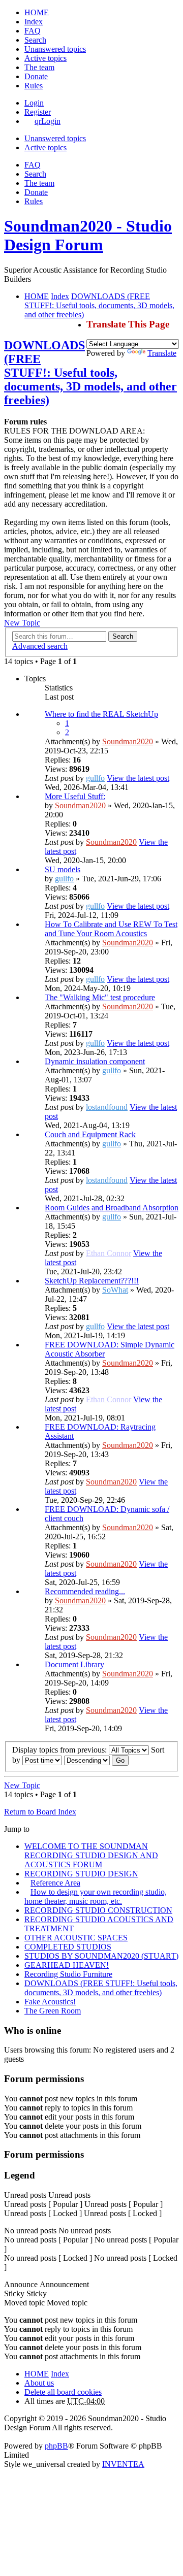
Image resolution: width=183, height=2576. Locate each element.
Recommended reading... (85, 1591)
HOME (37, 2374)
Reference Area (55, 1883)
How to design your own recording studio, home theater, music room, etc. (96, 1896)
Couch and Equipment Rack (90, 1134)
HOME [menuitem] (37, 12)
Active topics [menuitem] (45, 58)
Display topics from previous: (60, 1750)
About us (39, 2383)
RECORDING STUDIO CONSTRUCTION (98, 1910)
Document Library (74, 1664)
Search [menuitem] (35, 40)
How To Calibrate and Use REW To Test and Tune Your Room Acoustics (111, 929)
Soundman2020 (128, 741)
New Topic (22, 623)
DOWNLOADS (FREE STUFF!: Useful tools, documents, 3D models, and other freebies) (90, 373)
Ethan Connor (109, 1253)
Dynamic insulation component (95, 1061)
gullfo (95, 778)
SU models (63, 869)
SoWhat (115, 1290)
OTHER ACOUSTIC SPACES (76, 1938)
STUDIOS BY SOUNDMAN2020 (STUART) (101, 1956)
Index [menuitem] (34, 22)
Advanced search (40, 646)
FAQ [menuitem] (33, 31)
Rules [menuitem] (34, 86)
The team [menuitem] (39, 67)
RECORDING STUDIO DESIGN (81, 1874)
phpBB (56, 2446)
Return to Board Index (40, 1812)
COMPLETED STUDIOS (68, 1947)
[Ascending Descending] (87, 1760)
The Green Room (53, 2011)
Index (60, 2374)
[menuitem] (36, 76)
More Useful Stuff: (75, 796)
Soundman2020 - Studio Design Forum (88, 235)
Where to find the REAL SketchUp (101, 714)
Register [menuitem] (38, 112)
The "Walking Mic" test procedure (100, 997)
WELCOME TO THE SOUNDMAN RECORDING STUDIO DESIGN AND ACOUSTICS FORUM (91, 1855)
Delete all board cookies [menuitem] (63, 2392)
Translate (162, 353)
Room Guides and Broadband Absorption (112, 1208)
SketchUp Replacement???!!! (92, 1281)
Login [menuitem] (34, 103)
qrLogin (48, 121)
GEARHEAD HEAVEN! (67, 1965)
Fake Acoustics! (50, 2002)
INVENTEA (123, 2464)
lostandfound (107, 1107)
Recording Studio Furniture (68, 1974)
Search (123, 636)
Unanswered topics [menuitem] (55, 49)
